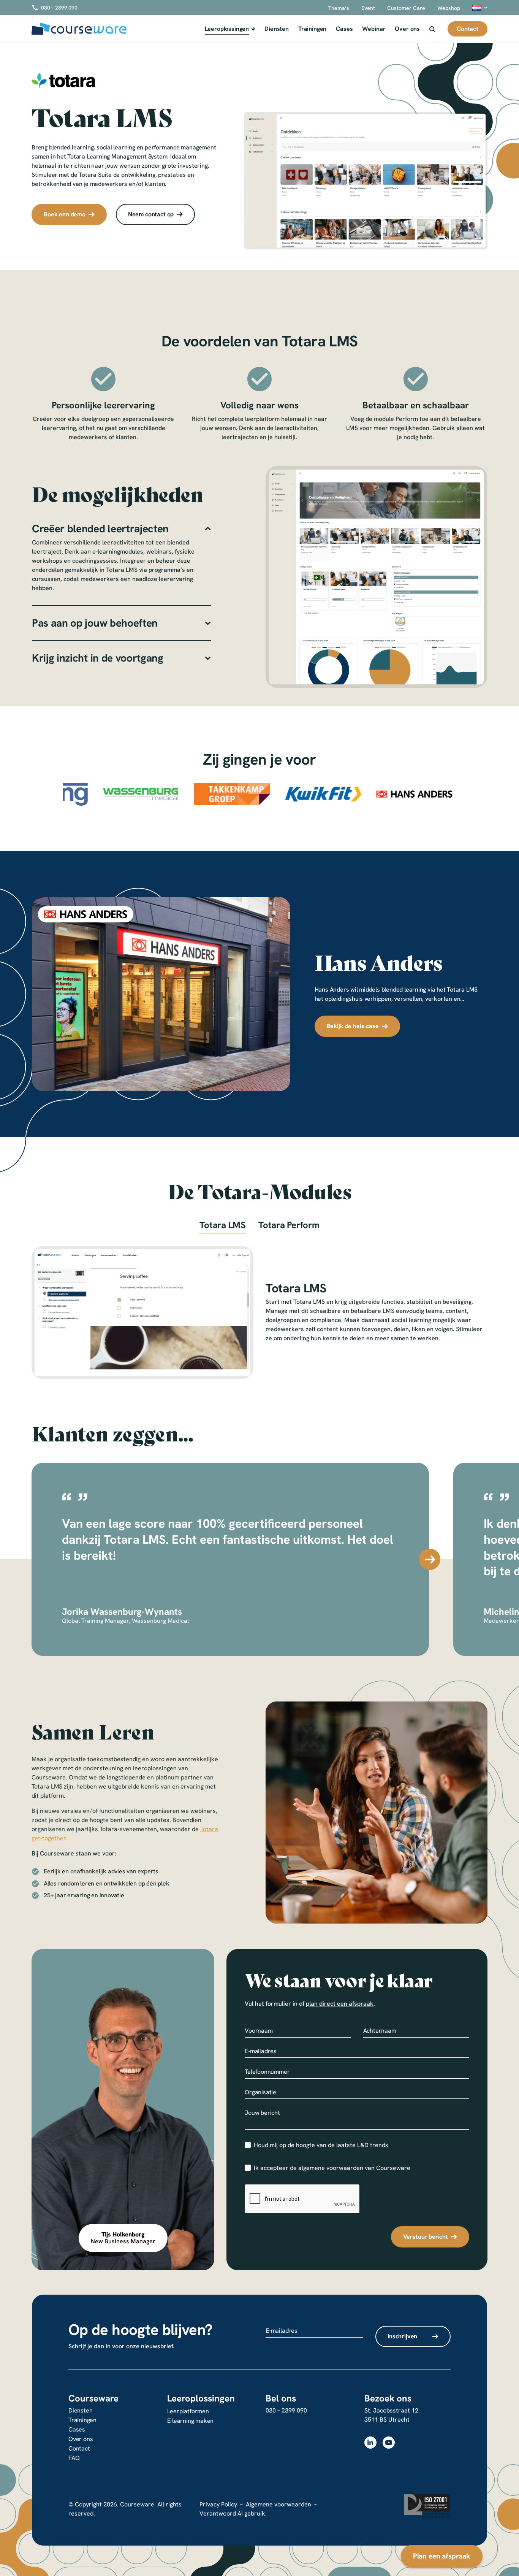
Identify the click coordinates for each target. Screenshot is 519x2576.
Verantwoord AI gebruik (232, 2513)
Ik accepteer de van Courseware (332, 2168)
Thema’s (339, 8)
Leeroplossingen (227, 29)
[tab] (223, 1227)
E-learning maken (191, 2421)
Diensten (277, 29)
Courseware (93, 2398)
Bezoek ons (388, 2398)
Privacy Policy (218, 2504)
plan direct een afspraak (340, 2004)
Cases (344, 29)
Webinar (374, 29)
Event (368, 8)
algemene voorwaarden (331, 2168)
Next (430, 1559)
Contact (79, 2448)
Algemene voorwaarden (278, 2504)
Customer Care (406, 8)
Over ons (407, 29)
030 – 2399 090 (286, 2410)
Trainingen (312, 29)
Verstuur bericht (426, 2237)
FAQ (74, 2458)
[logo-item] (112, 794)
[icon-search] (432, 29)
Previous (31, 1559)
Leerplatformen (188, 2411)
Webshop (449, 8)
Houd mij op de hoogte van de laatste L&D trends (321, 2145)
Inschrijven (402, 2336)
